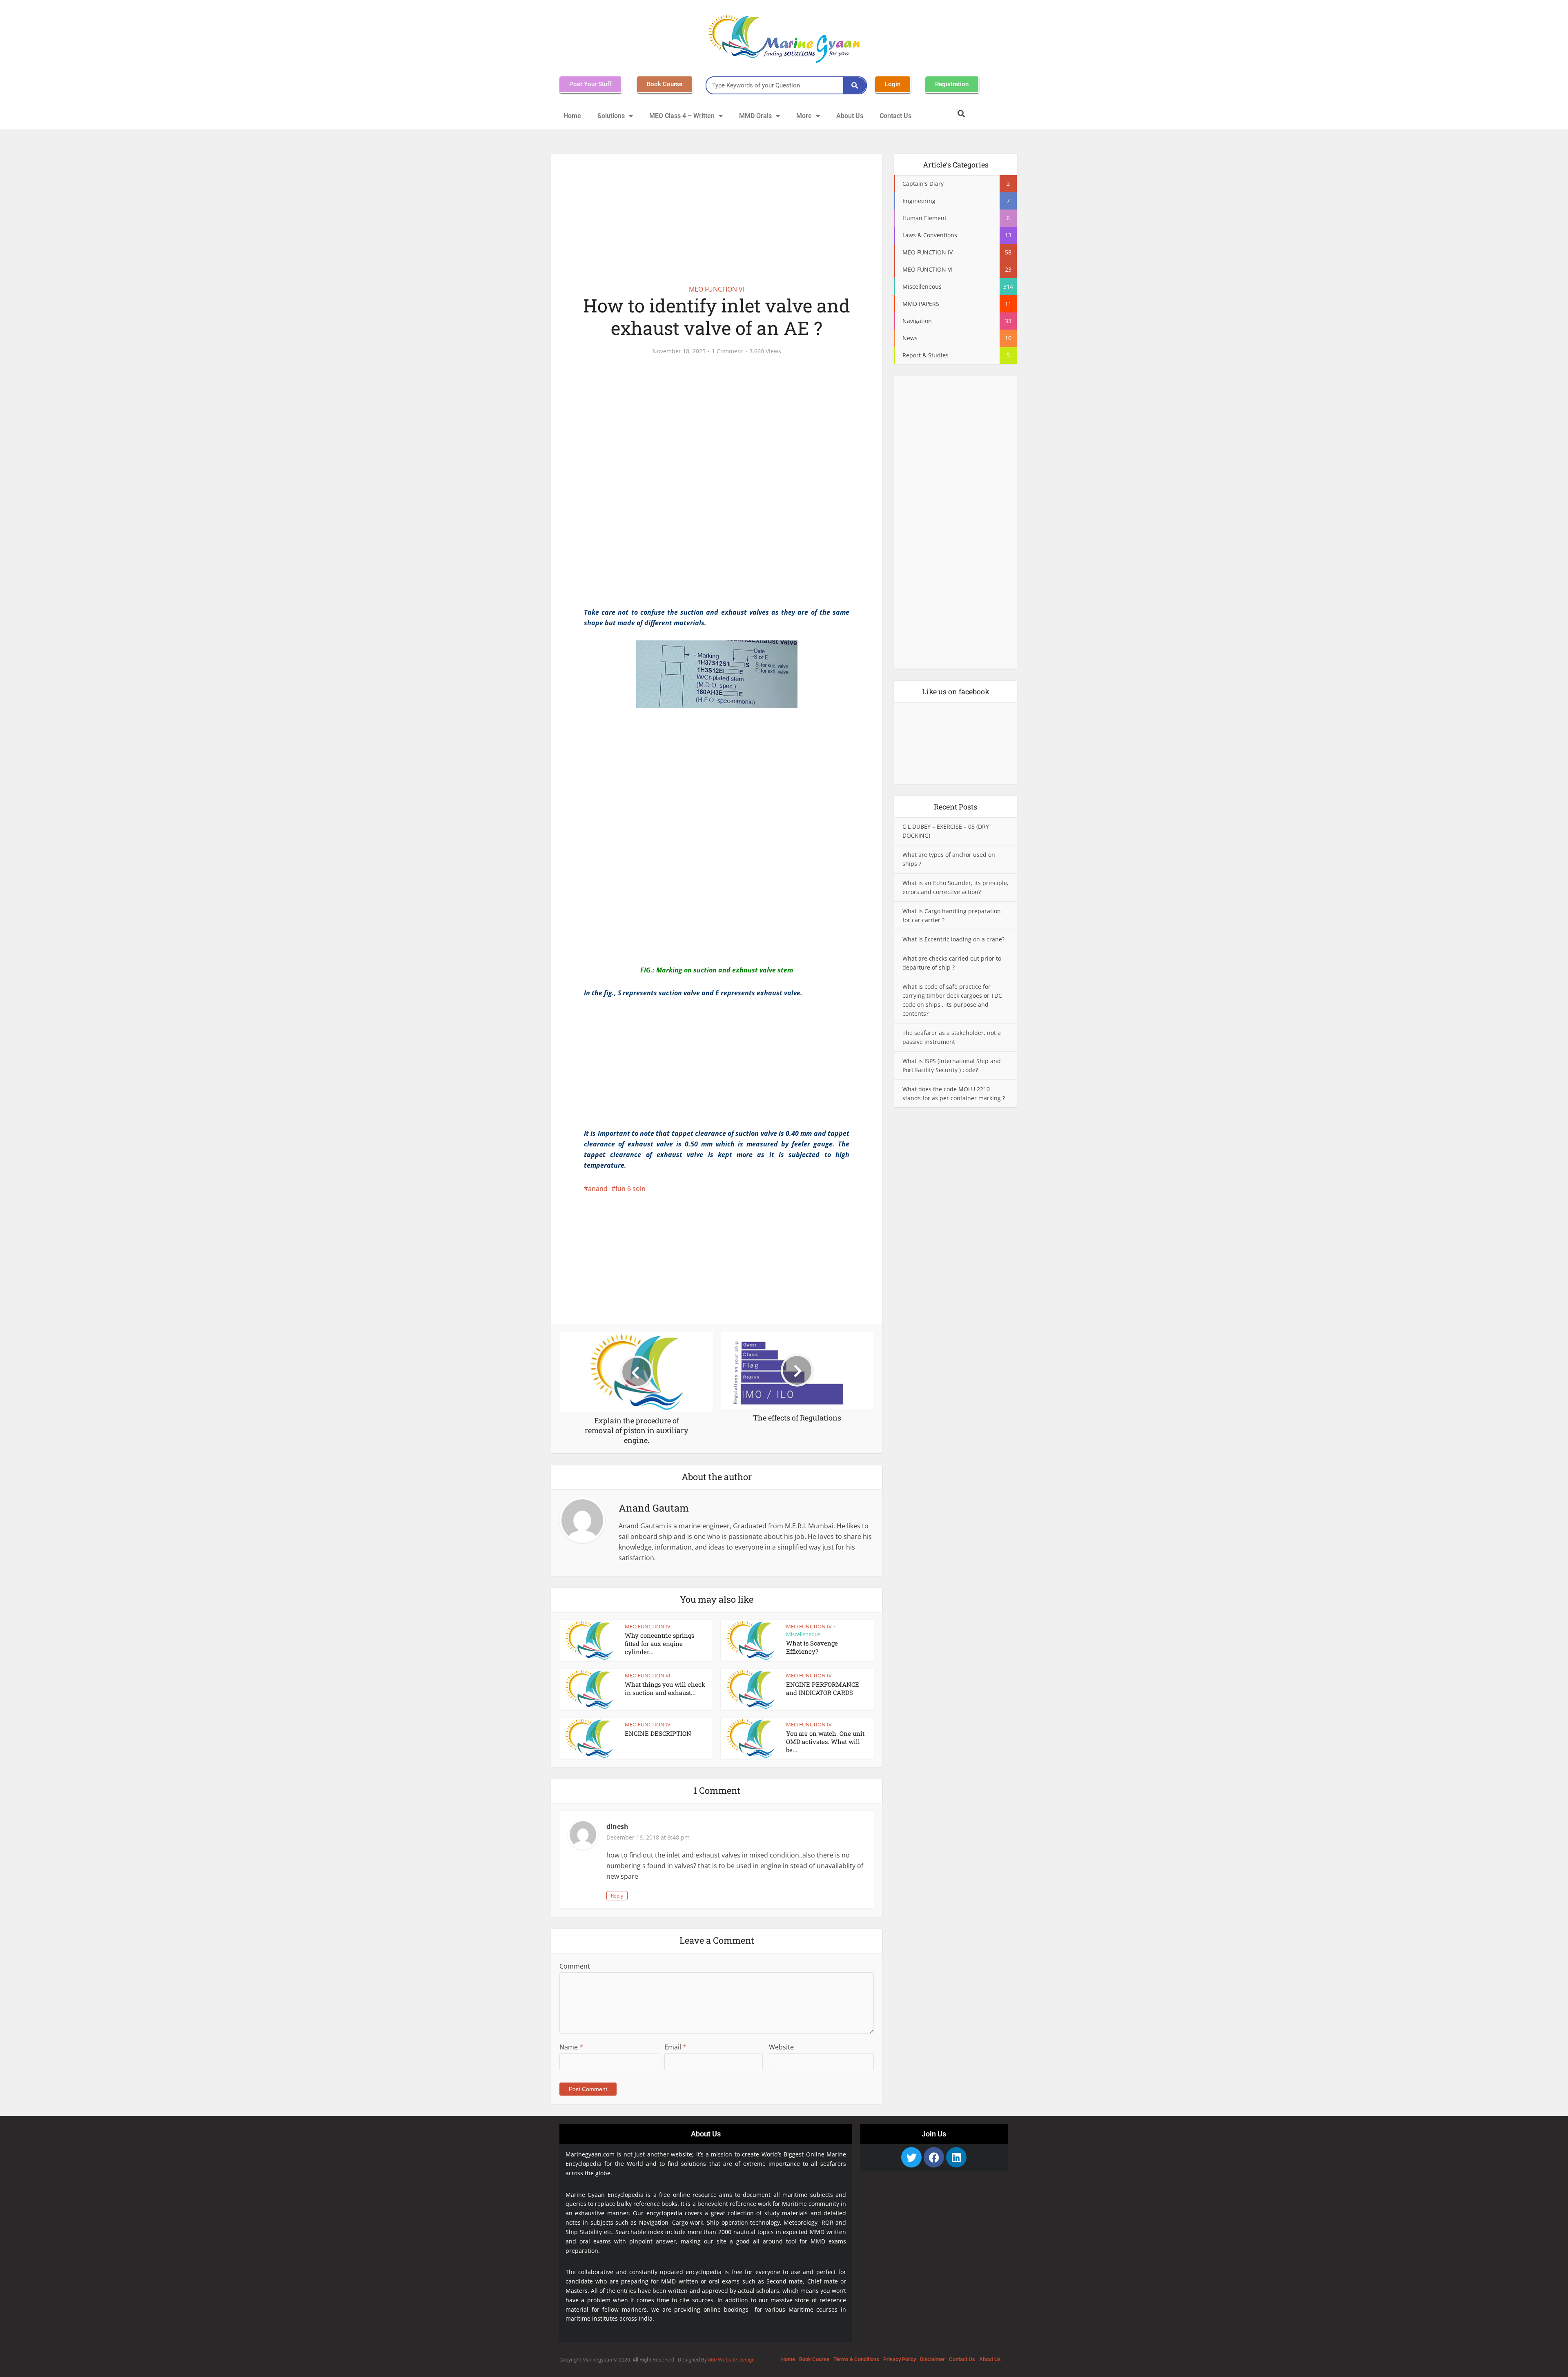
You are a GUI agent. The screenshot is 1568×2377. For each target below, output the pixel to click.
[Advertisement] (717, 214)
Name (571, 2047)
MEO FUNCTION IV (648, 1626)
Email (675, 2047)
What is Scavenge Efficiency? (812, 1647)
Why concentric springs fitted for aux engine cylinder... (659, 1644)
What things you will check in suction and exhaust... (665, 1688)
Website (781, 2047)
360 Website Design (731, 2360)
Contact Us (895, 116)
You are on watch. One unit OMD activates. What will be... (825, 1742)
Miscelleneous (803, 1634)
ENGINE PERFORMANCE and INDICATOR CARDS (823, 1688)
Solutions (611, 116)
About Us (850, 116)
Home (572, 116)
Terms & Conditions (856, 2359)
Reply (617, 1896)
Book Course (814, 2359)
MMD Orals (755, 116)
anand (598, 1188)
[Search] (855, 85)
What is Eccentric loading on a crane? (953, 939)
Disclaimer (932, 2359)
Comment (575, 1966)
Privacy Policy (900, 2359)
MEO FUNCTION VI (717, 289)
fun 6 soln (630, 1188)
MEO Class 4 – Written (682, 116)
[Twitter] (911, 2157)
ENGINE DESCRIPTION (658, 1733)
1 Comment (727, 351)
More (804, 116)
